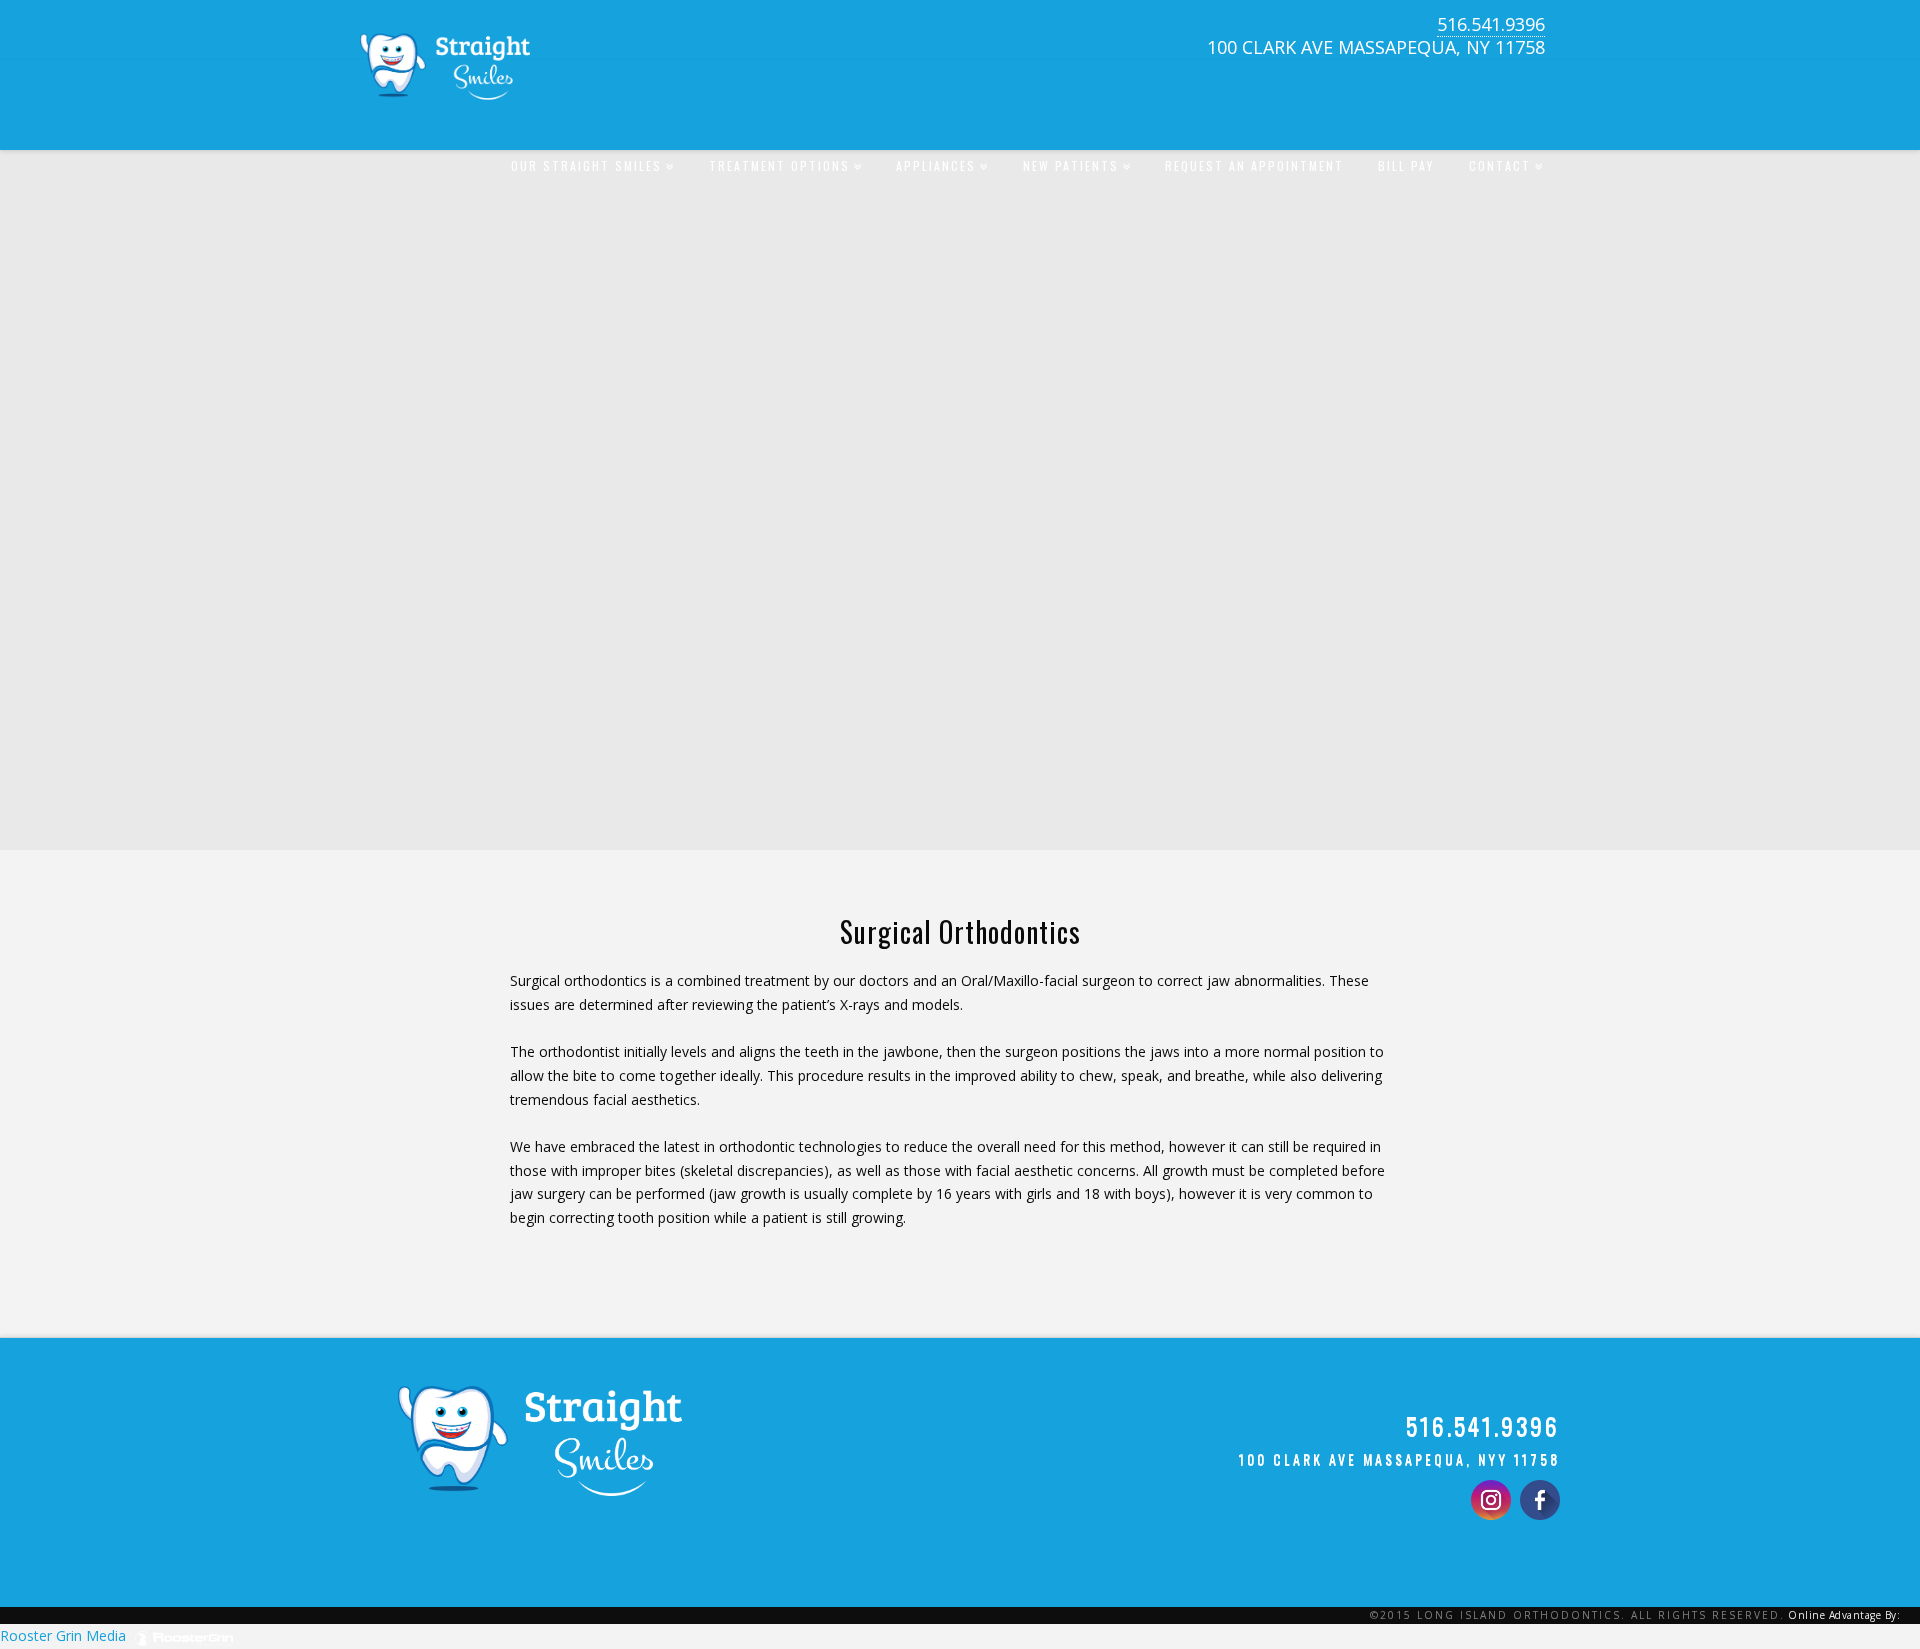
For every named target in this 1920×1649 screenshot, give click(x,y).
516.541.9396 (1491, 24)
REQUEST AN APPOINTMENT (1254, 165)
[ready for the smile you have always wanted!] (445, 93)
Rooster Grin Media (65, 1635)
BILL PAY (1406, 165)
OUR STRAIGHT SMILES (590, 150)
